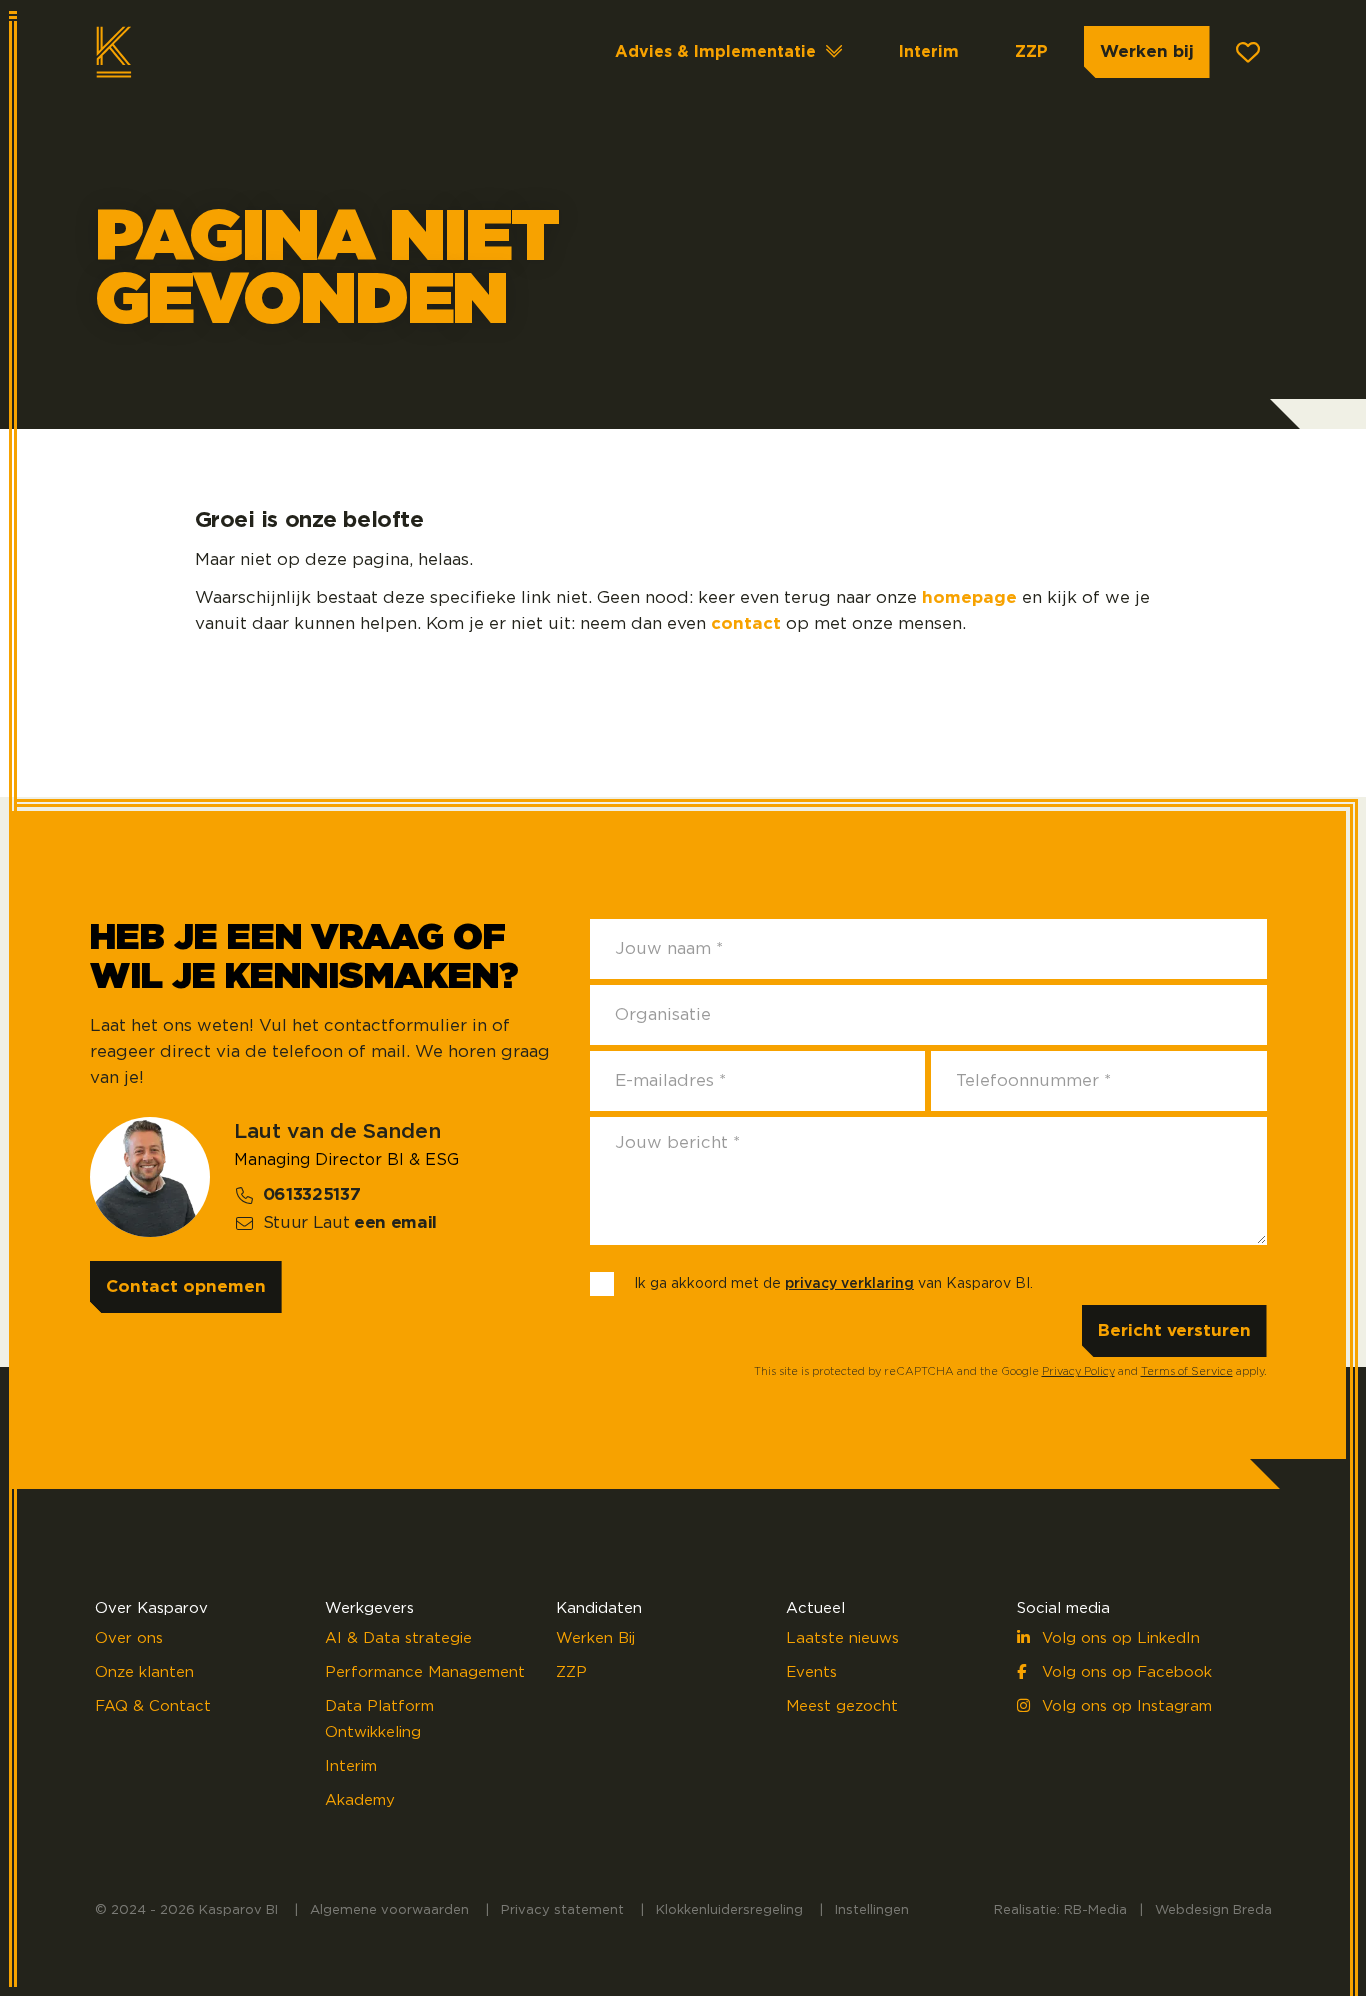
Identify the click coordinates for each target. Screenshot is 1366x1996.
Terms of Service (1187, 1371)
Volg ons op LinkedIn (1118, 1638)
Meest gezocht (842, 1706)
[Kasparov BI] (175, 52)
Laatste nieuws (842, 1638)
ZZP (1031, 52)
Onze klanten (144, 1672)
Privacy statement (562, 1910)
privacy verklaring (849, 1284)
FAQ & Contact (153, 1706)
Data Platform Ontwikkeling (379, 1719)
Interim (929, 52)
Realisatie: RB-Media (1060, 1910)
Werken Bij (595, 1638)
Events (811, 1672)
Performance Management (425, 1672)
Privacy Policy (1078, 1371)
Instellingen (872, 1910)
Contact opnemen (186, 1286)
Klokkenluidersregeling (729, 1910)
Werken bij (1147, 51)
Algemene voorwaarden (389, 1910)
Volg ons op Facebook (1124, 1672)
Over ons (129, 1638)
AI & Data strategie (398, 1638)
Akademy (360, 1800)
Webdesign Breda (1213, 1910)
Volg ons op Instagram (1124, 1706)
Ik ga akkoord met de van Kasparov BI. (833, 1284)
